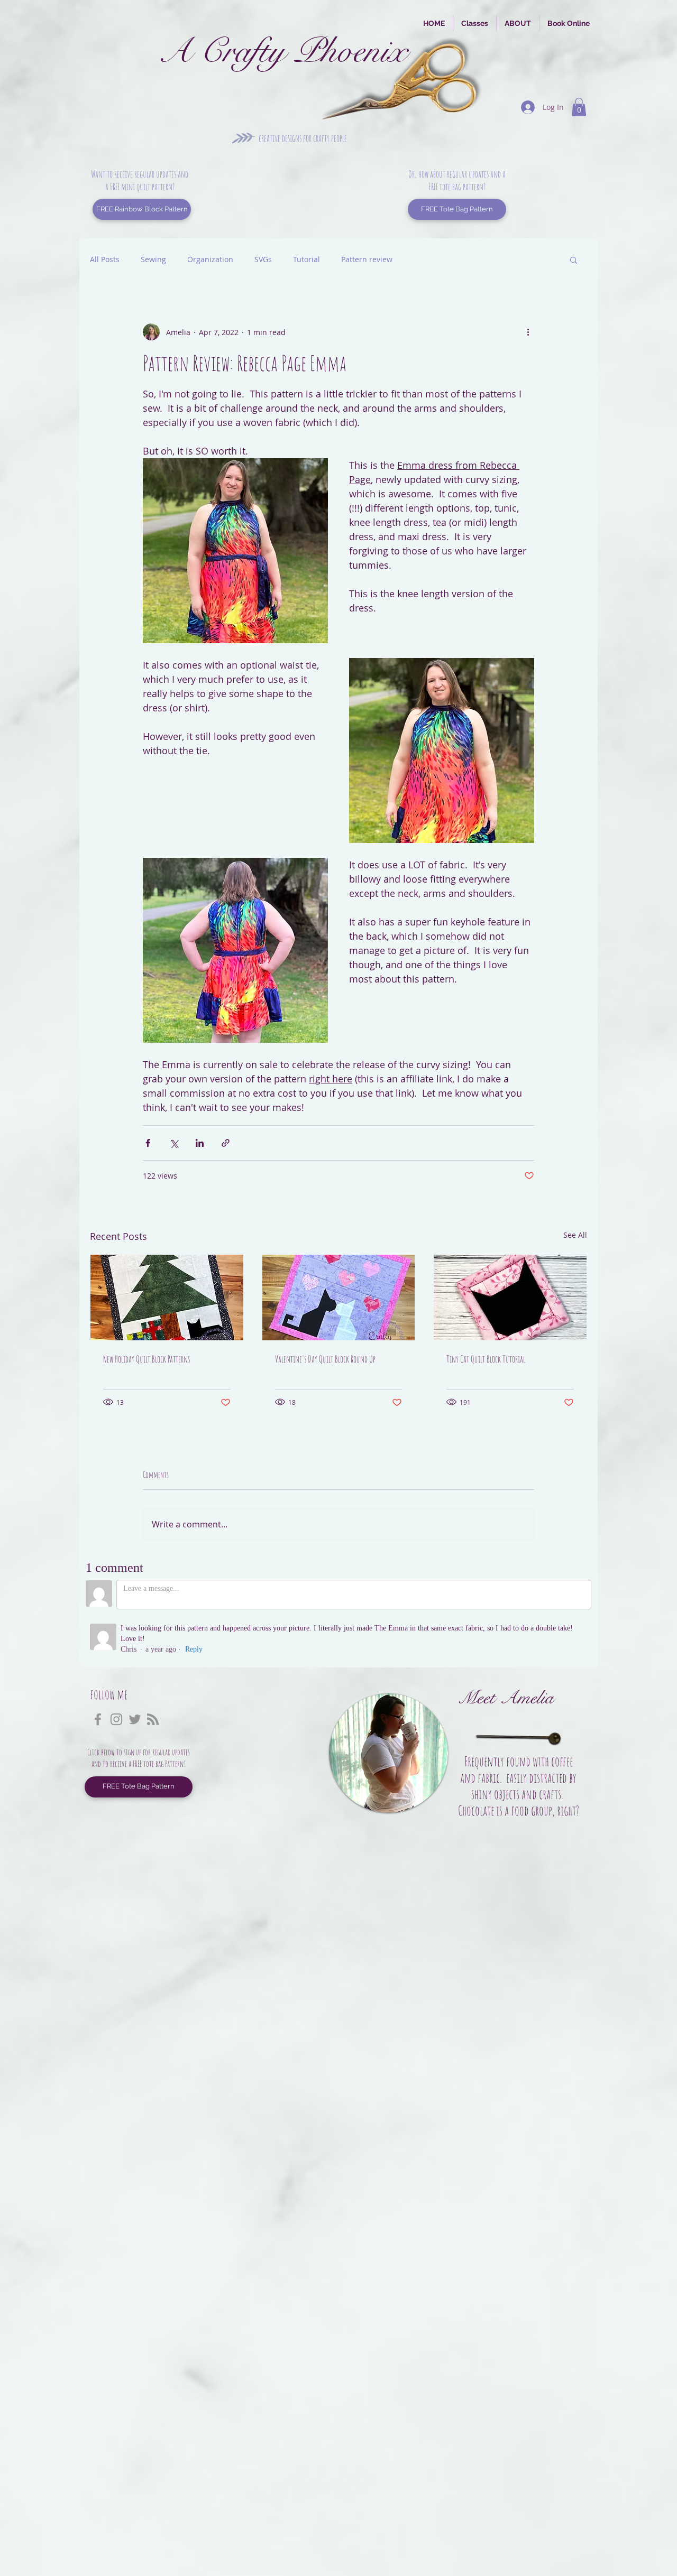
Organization (210, 259)
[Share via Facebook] (148, 1143)
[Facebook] (98, 1719)
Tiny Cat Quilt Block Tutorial (486, 1359)
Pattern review (367, 259)
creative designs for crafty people (303, 138)
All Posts (105, 259)
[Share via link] (226, 1143)
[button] (579, 107)
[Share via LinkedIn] (200, 1143)
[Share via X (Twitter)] (174, 1143)
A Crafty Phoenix (282, 51)
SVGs (263, 259)
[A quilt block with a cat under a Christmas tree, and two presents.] (167, 1298)
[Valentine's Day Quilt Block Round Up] (339, 1298)
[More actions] (528, 332)
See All (575, 1235)
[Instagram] (116, 1719)
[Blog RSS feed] (153, 1720)
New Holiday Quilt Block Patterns (147, 1359)
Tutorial (307, 259)
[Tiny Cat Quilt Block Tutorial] (510, 1298)
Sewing (153, 259)
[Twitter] (135, 1719)
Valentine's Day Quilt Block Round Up (325, 1359)
